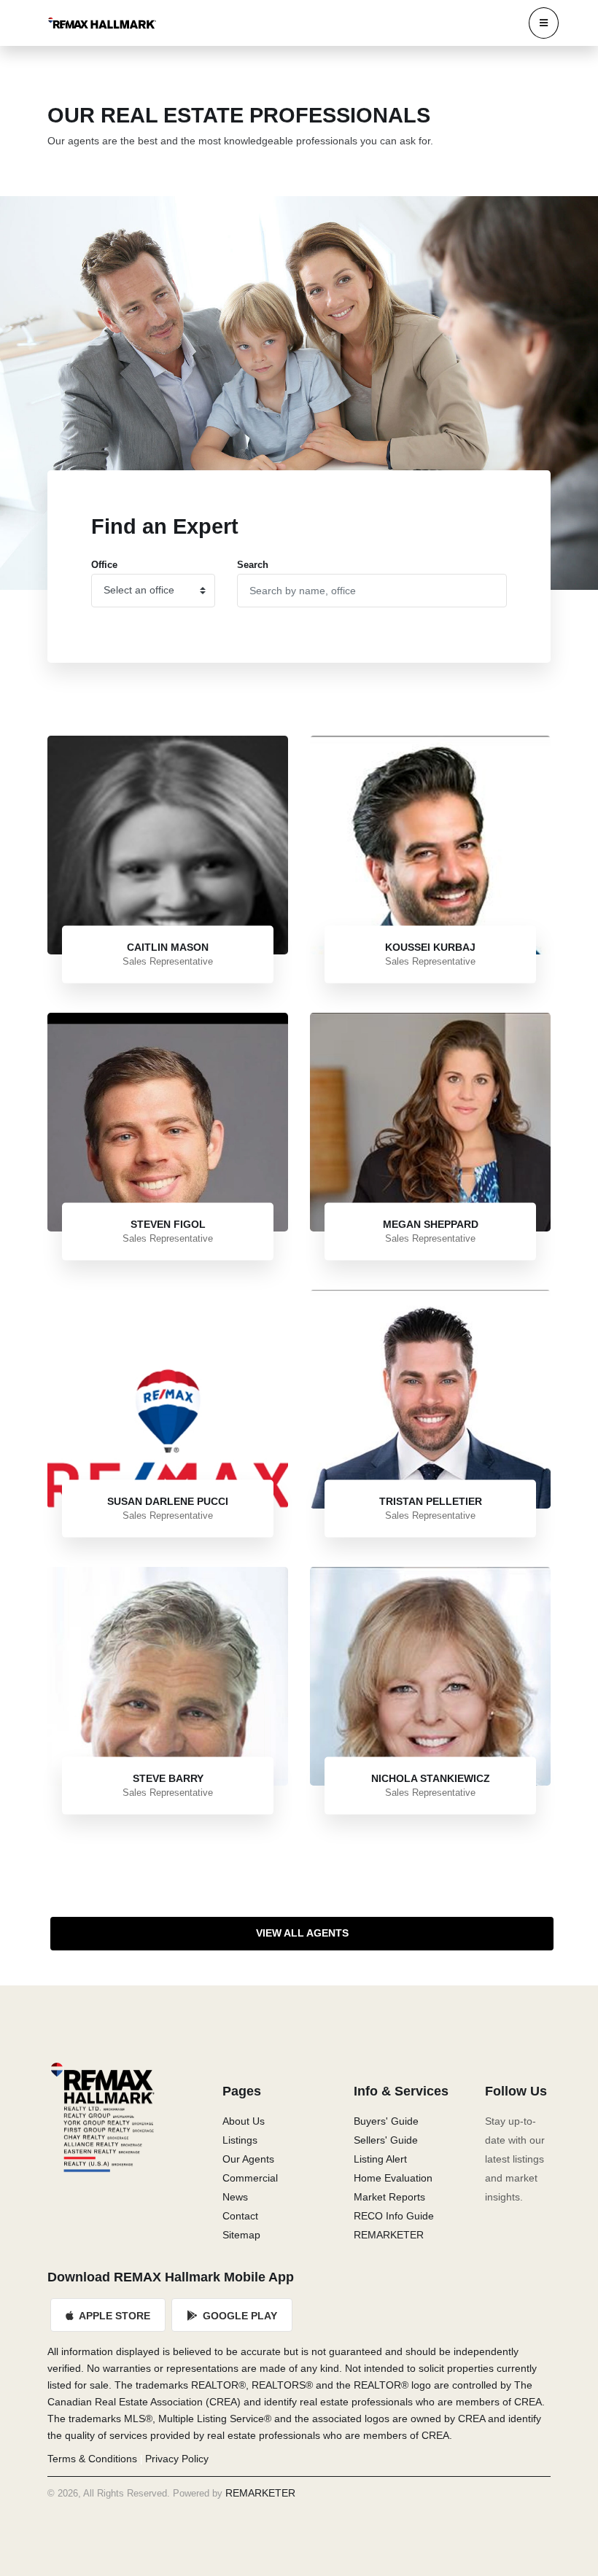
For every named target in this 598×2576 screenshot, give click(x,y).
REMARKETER (389, 2235)
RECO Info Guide (394, 2216)
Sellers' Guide (386, 2140)
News (235, 2197)
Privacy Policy (177, 2459)
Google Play (238, 2316)
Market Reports (389, 2197)
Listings (240, 2140)
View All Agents (302, 1933)
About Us (244, 2121)
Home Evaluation (393, 2178)
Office (104, 565)
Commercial (250, 2178)
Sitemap (241, 2235)
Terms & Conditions (92, 2459)
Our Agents (248, 2159)
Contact (240, 2216)
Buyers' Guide (386, 2121)
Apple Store (113, 2316)
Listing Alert (380, 2159)
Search (253, 565)
